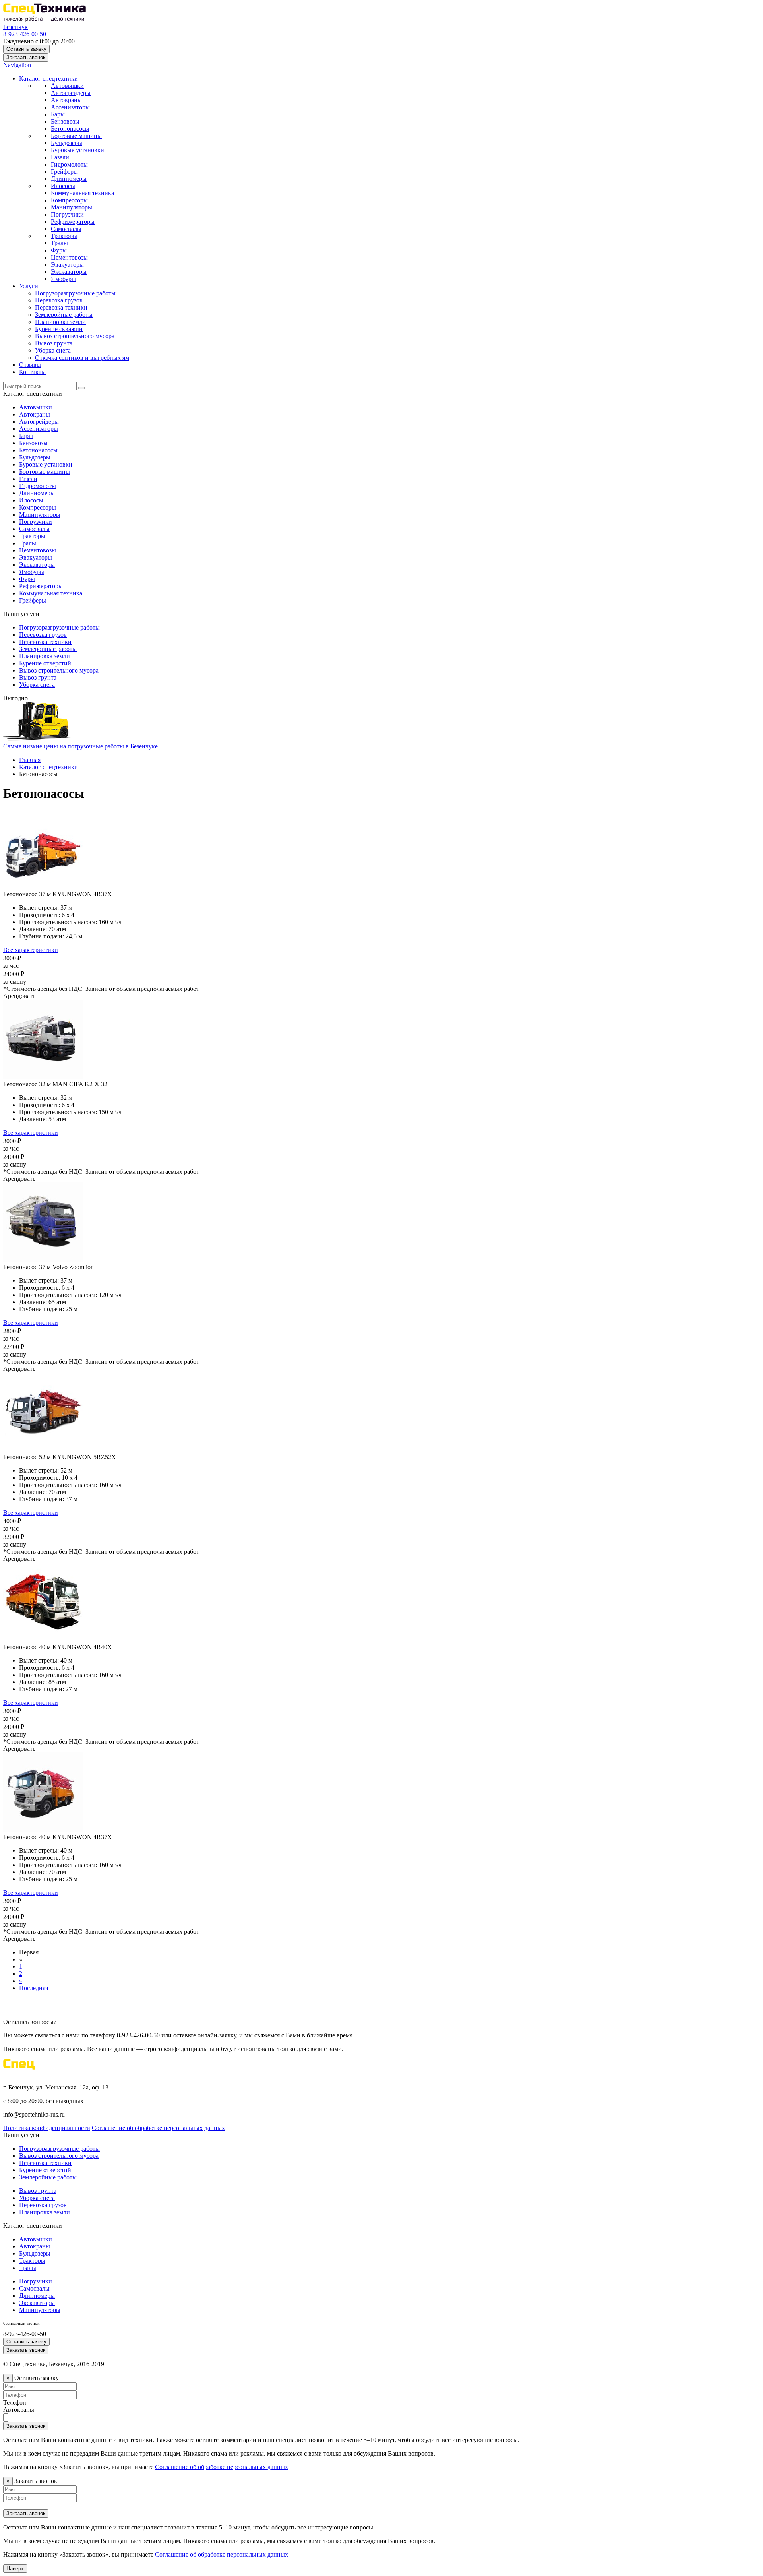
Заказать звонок (26, 57)
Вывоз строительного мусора (75, 336)
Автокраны (66, 100)
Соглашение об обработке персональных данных (158, 2128)
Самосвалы (66, 229)
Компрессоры (69, 200)
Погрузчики (67, 214)
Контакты (32, 372)
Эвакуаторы (67, 265)
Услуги (29, 286)
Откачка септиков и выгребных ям (82, 358)
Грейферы (64, 172)
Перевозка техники (61, 307)
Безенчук (15, 27)
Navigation (17, 65)
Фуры (59, 250)
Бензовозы (65, 121)
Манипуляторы (72, 207)
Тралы (59, 243)
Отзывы (30, 365)
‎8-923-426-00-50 (25, 34)
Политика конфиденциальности (47, 2128)
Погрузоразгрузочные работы (75, 293)
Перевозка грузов (59, 300)
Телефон (15, 2403)
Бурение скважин (59, 329)
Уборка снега (53, 350)
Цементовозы (69, 257)
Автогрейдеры (71, 93)
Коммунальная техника (82, 193)
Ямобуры (63, 279)
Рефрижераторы (73, 222)
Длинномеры (69, 179)
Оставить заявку (26, 49)
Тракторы (64, 236)
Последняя (34, 1988)
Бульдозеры (67, 143)
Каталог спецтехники (48, 79)
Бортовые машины (76, 136)
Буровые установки (77, 150)
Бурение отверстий (45, 663)
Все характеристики (31, 950)
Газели (60, 157)
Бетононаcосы (70, 129)
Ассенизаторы (70, 107)
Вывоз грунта (54, 343)
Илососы (63, 186)
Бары (58, 114)
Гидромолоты (69, 164)
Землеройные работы (64, 315)
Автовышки (67, 86)
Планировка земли (60, 322)
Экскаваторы (69, 272)
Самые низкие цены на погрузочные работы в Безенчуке (80, 746)
